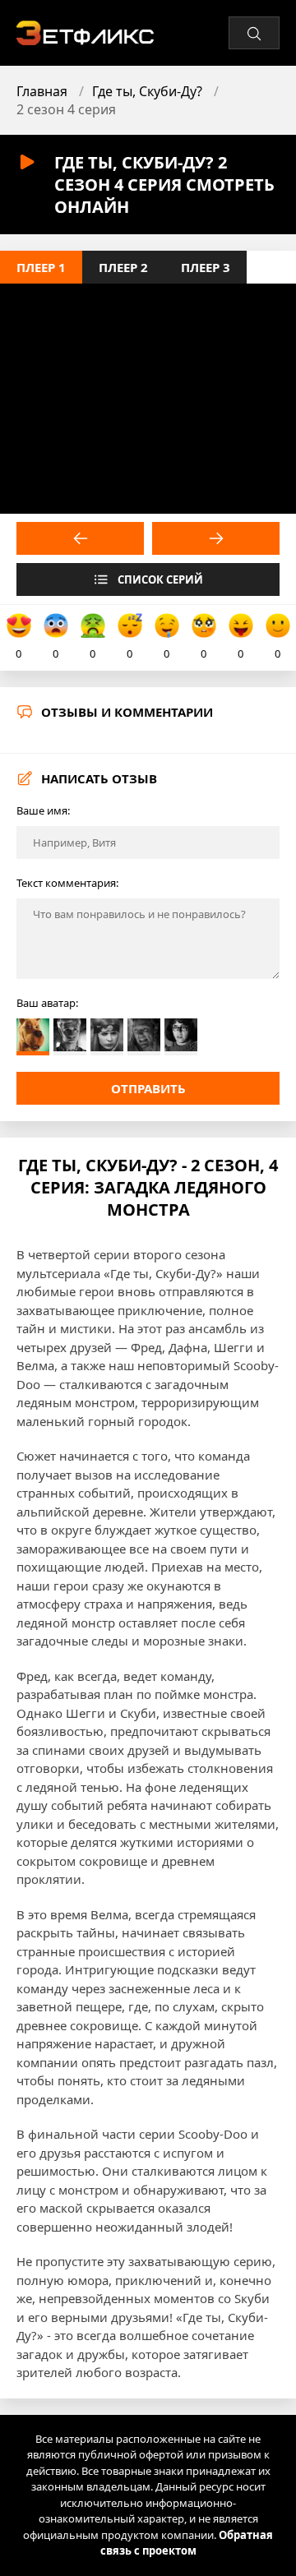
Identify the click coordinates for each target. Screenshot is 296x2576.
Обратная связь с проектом (187, 2543)
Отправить (148, 1088)
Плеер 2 (123, 267)
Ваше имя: (43, 810)
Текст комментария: (67, 883)
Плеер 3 (206, 267)
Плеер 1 (41, 267)
